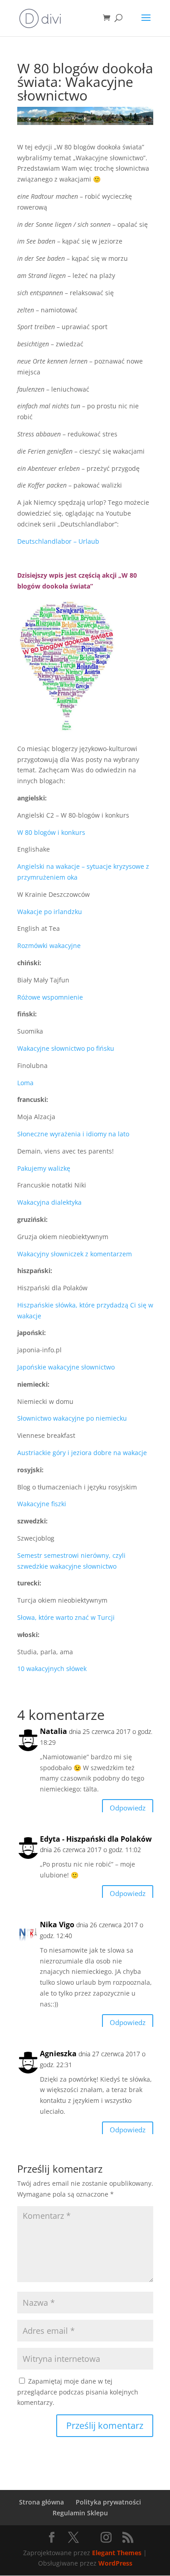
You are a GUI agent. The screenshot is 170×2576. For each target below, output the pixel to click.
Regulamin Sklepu (80, 2513)
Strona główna (41, 2502)
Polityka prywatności (108, 2502)
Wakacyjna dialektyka (49, 1202)
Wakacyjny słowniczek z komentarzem (75, 1254)
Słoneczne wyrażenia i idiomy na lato (73, 1134)
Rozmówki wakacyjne (49, 946)
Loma (25, 1083)
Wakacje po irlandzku (50, 912)
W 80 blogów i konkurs (51, 832)
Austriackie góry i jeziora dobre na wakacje (82, 1453)
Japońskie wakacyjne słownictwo (66, 1367)
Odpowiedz (128, 1808)
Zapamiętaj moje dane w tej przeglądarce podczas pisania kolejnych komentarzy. (78, 2392)
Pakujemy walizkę (44, 1168)
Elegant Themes (117, 2553)
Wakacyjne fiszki (42, 1504)
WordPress (115, 2563)
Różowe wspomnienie (50, 997)
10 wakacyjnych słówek (52, 1669)
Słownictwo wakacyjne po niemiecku (72, 1418)
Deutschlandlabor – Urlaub (58, 541)
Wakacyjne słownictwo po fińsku (66, 1048)
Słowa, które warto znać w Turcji (66, 1617)
